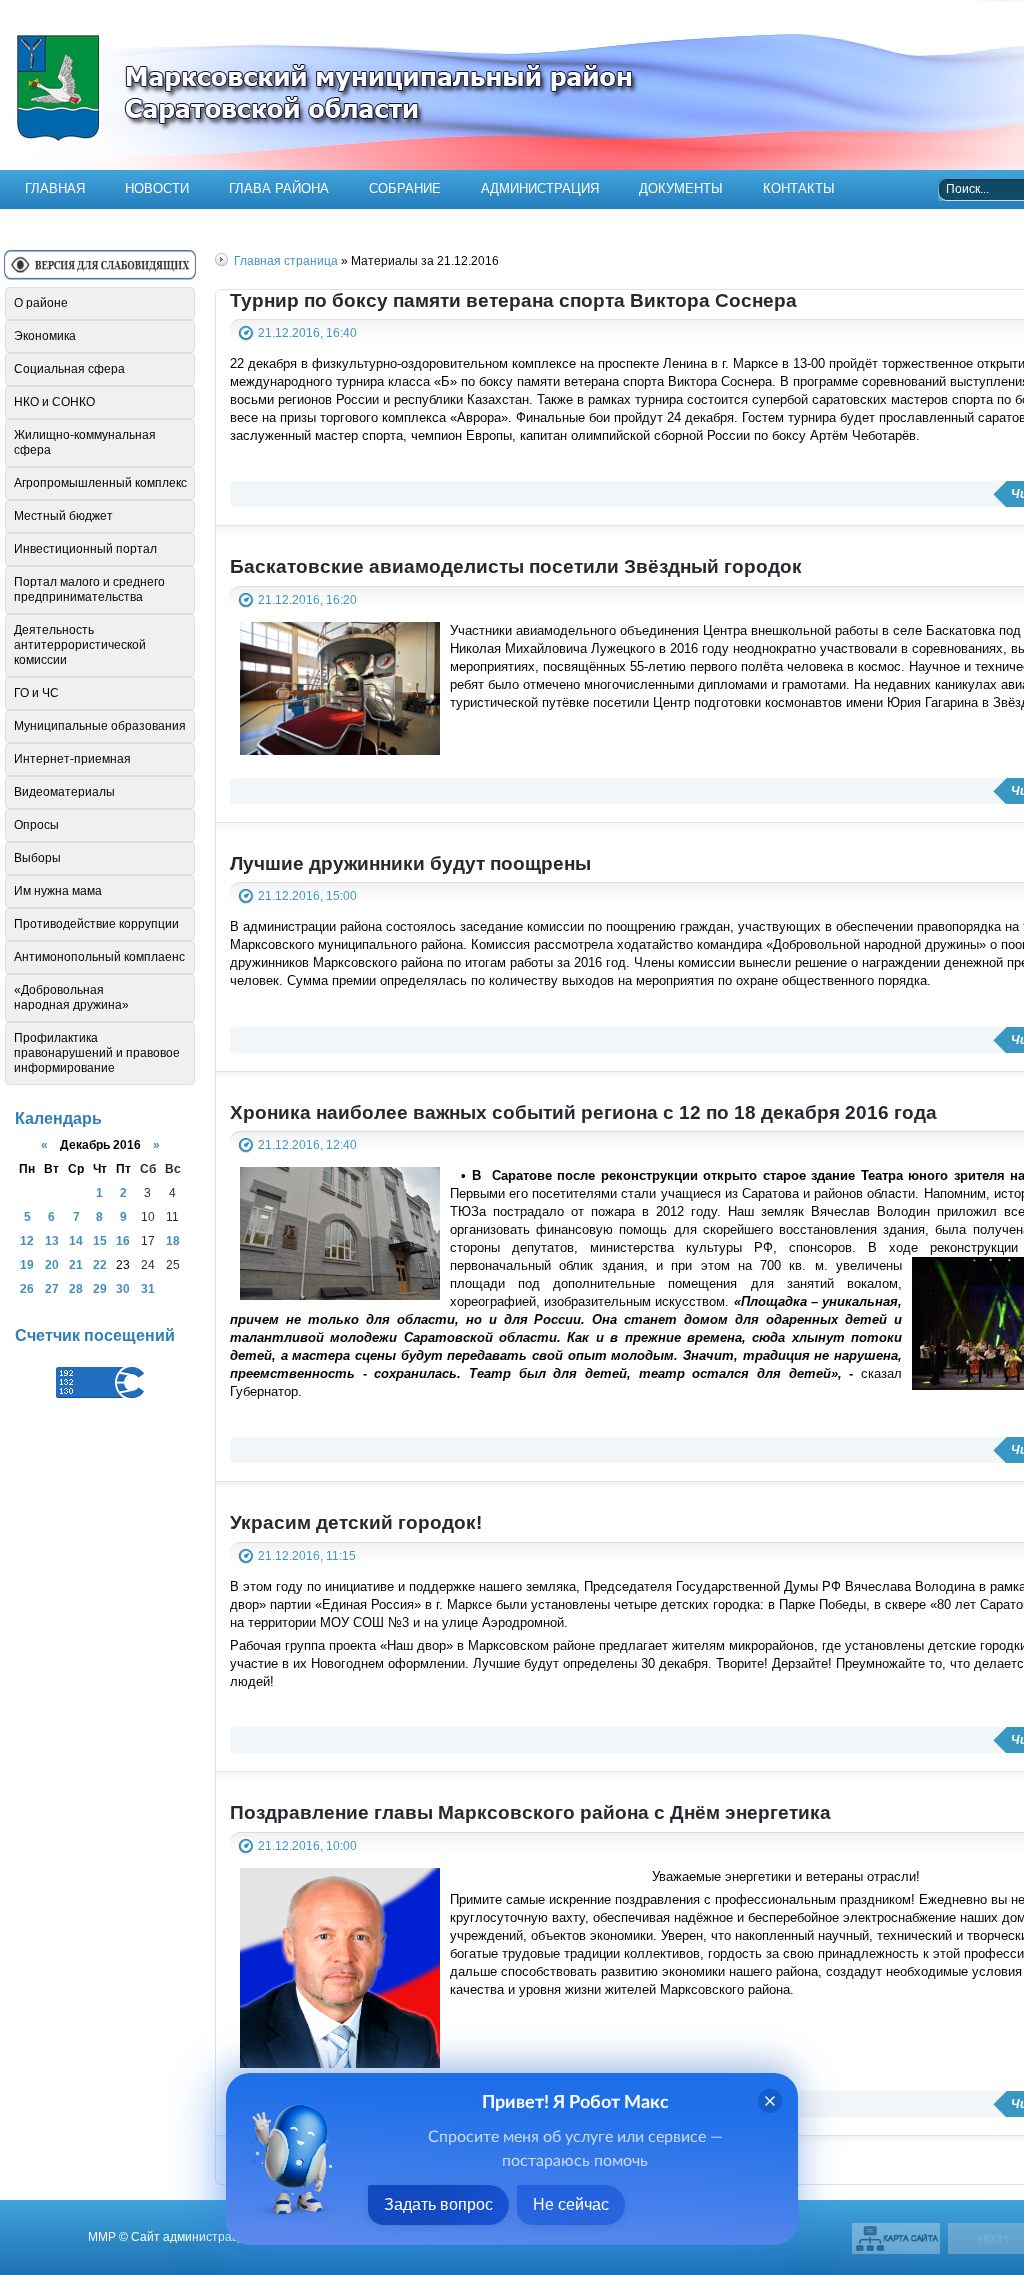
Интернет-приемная (72, 759)
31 (148, 1288)
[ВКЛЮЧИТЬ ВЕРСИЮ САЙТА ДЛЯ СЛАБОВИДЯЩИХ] (100, 272)
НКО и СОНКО (54, 402)
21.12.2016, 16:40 (307, 332)
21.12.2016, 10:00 (307, 1845)
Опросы (36, 825)
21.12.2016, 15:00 (307, 895)
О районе (41, 303)
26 (27, 1288)
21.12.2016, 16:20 (307, 599)
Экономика (45, 336)
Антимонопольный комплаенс (99, 957)
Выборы (37, 858)
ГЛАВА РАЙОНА (279, 188)
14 (76, 1240)
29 (100, 1288)
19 (27, 1264)
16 (123, 1240)
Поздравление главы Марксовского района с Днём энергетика (530, 1812)
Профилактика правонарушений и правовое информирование (97, 1053)
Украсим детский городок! (356, 1522)
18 (173, 1240)
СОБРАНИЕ (405, 188)
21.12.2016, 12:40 (307, 1144)
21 (76, 1264)
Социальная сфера (69, 369)
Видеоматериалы (64, 792)
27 (52, 1288)
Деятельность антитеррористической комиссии (80, 645)
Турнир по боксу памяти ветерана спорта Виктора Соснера (513, 300)
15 (100, 1240)
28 (76, 1288)
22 (100, 1264)
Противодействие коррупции (96, 924)
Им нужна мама (58, 891)
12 (27, 1240)
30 (123, 1288)
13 (52, 1240)
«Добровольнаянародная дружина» (71, 997)
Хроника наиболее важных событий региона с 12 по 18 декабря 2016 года (583, 1112)
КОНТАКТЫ (799, 188)
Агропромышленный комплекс (100, 483)
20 (52, 1264)
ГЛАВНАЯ (55, 188)
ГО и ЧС (36, 693)
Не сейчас (571, 2204)
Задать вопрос (438, 2204)
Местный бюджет (63, 516)
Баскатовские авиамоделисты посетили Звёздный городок (516, 566)
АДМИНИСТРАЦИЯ (540, 188)
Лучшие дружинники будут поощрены (410, 863)
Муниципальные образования (100, 726)
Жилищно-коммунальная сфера (85, 442)
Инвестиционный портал (85, 549)
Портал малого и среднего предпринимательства (89, 589)
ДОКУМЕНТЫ (681, 188)
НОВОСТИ (157, 188)
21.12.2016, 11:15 (307, 1555)
